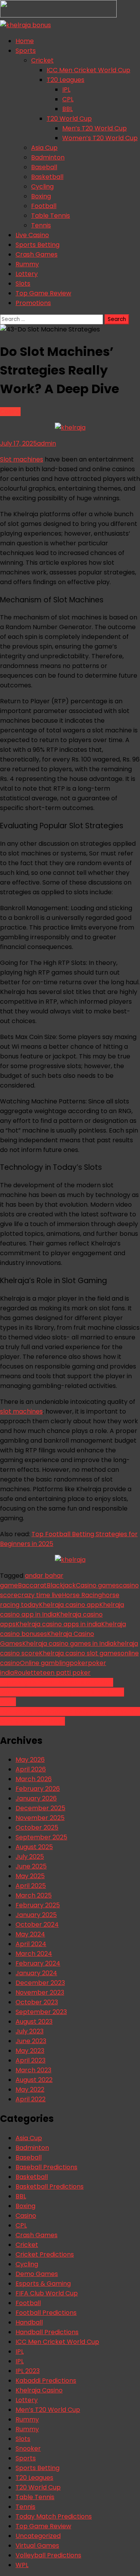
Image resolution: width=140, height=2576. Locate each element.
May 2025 (30, 1876)
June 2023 (31, 2041)
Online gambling (45, 1663)
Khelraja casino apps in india (58, 1624)
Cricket (42, 60)
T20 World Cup (69, 119)
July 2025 (30, 1857)
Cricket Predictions (45, 2254)
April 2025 (31, 1886)
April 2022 (31, 2099)
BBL (67, 109)
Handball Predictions (47, 2332)
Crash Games (37, 254)
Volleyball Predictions (48, 2555)
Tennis (41, 225)
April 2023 (31, 2060)
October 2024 (37, 1925)
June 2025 (31, 1866)
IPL (66, 89)
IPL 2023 (28, 2371)
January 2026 (36, 1798)
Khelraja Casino (39, 2390)
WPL (22, 2565)
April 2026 (31, 1769)
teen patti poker (65, 1673)
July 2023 (30, 2031)
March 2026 (34, 1779)
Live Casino (32, 235)
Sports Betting (38, 245)
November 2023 (40, 1992)
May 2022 (30, 2089)
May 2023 (30, 2051)
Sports (26, 51)
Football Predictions (46, 2313)
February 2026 (38, 1789)
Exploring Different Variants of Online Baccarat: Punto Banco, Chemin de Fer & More (62, 1692)
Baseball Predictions (46, 2167)
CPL (68, 99)
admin (46, 443)
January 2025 (36, 1915)
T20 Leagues (66, 80)
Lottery (27, 274)
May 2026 (30, 1760)
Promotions (33, 303)
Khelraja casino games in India (68, 1644)
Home (25, 41)
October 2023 (37, 2002)
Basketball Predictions (50, 2187)
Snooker (28, 2449)
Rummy (27, 264)
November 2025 (40, 1818)
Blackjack (61, 1585)
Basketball (47, 177)
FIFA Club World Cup (47, 2293)
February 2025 (38, 1905)
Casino (10, 412)
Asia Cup (44, 148)
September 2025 (41, 1837)
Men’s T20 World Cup (94, 128)
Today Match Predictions (54, 2516)
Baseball (44, 167)
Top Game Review (43, 293)
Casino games (97, 1585)
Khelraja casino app (69, 1605)
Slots (23, 284)
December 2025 (40, 1808)
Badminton (48, 157)
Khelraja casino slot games (80, 1653)
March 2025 (34, 1895)
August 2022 (34, 2080)
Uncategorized (38, 2536)
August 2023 (34, 2022)
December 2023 (40, 1983)
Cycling (42, 186)
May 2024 (30, 1934)
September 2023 (41, 2012)
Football (44, 206)
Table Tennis (51, 216)
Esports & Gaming (43, 2284)
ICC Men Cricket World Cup (88, 70)
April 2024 (31, 1944)
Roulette (27, 1673)
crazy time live (40, 1595)
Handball (29, 2322)
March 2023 (33, 2070)
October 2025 (37, 1827)
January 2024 (36, 1973)
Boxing (41, 196)
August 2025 (34, 1847)
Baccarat (32, 1585)
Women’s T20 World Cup (100, 138)
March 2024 (34, 1954)
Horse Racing (82, 1595)
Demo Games (37, 2274)
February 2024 (38, 1963)
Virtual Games (37, 2546)
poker (79, 1663)
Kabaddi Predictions (46, 2381)
